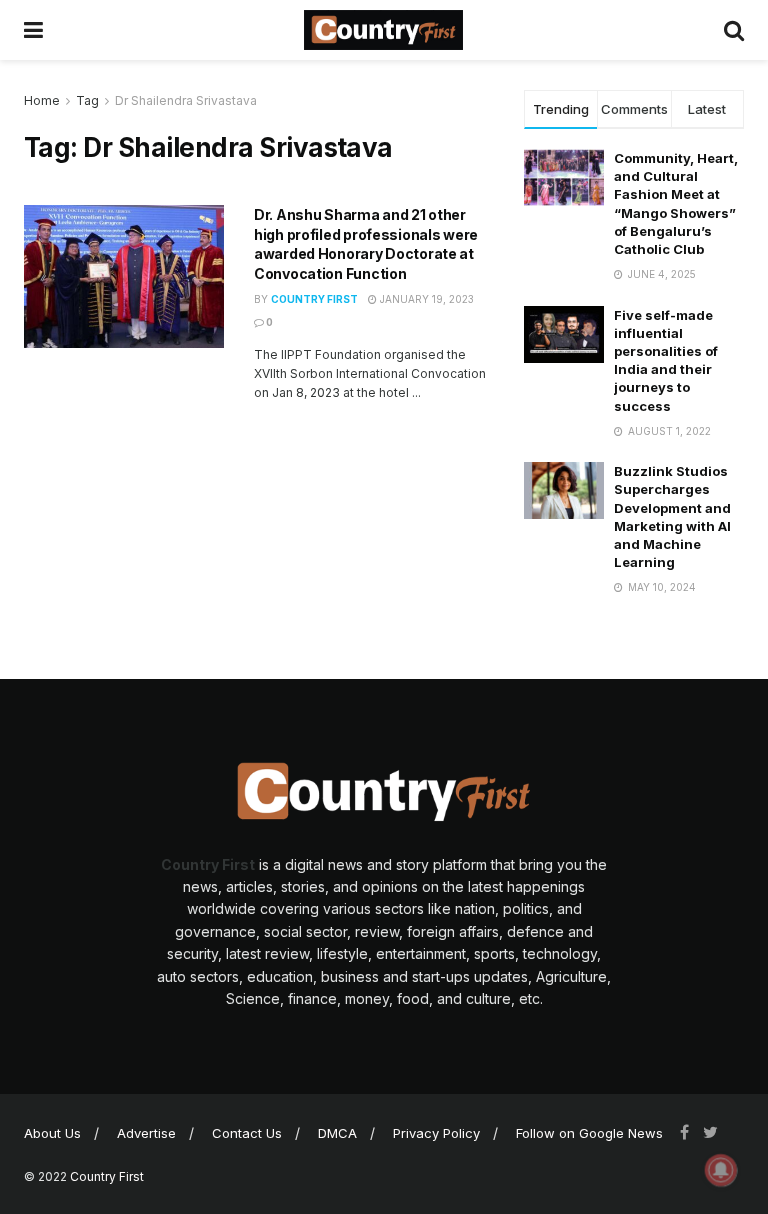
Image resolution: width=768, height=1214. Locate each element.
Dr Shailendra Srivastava (186, 100)
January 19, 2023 (425, 299)
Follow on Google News (589, 1133)
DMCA (337, 1133)
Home (42, 100)
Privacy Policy (436, 1133)
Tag (87, 100)
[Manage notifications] (721, 1170)
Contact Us (247, 1133)
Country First (314, 299)
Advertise (146, 1133)
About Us (52, 1133)
